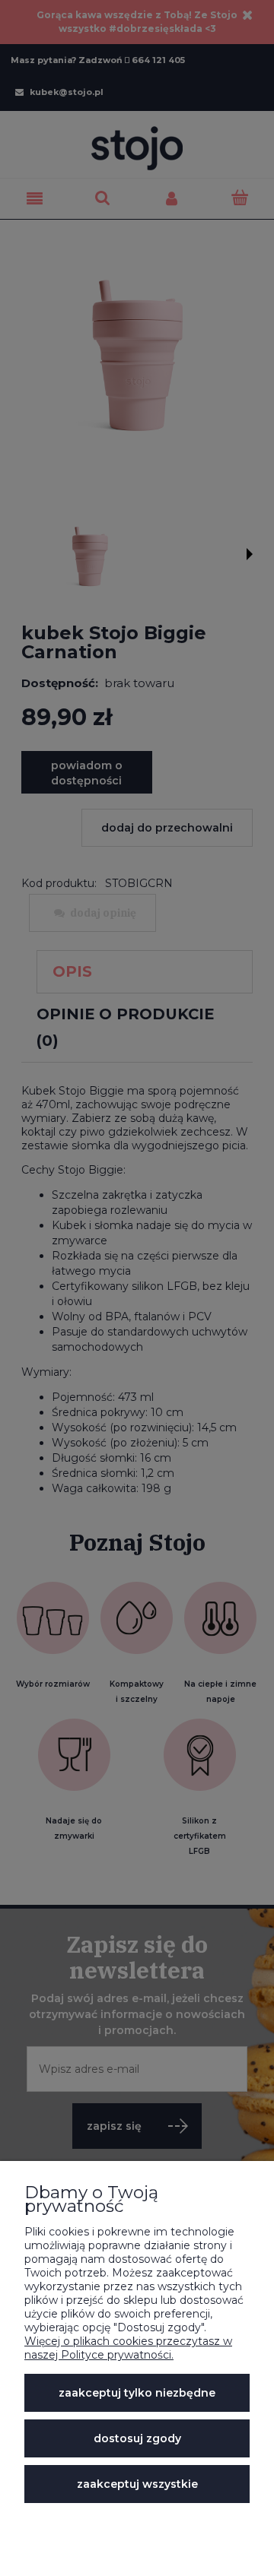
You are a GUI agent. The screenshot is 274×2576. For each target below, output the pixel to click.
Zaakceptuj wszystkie (137, 2484)
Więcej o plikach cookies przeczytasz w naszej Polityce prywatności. (128, 2348)
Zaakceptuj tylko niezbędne (137, 2393)
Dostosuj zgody (137, 2438)
